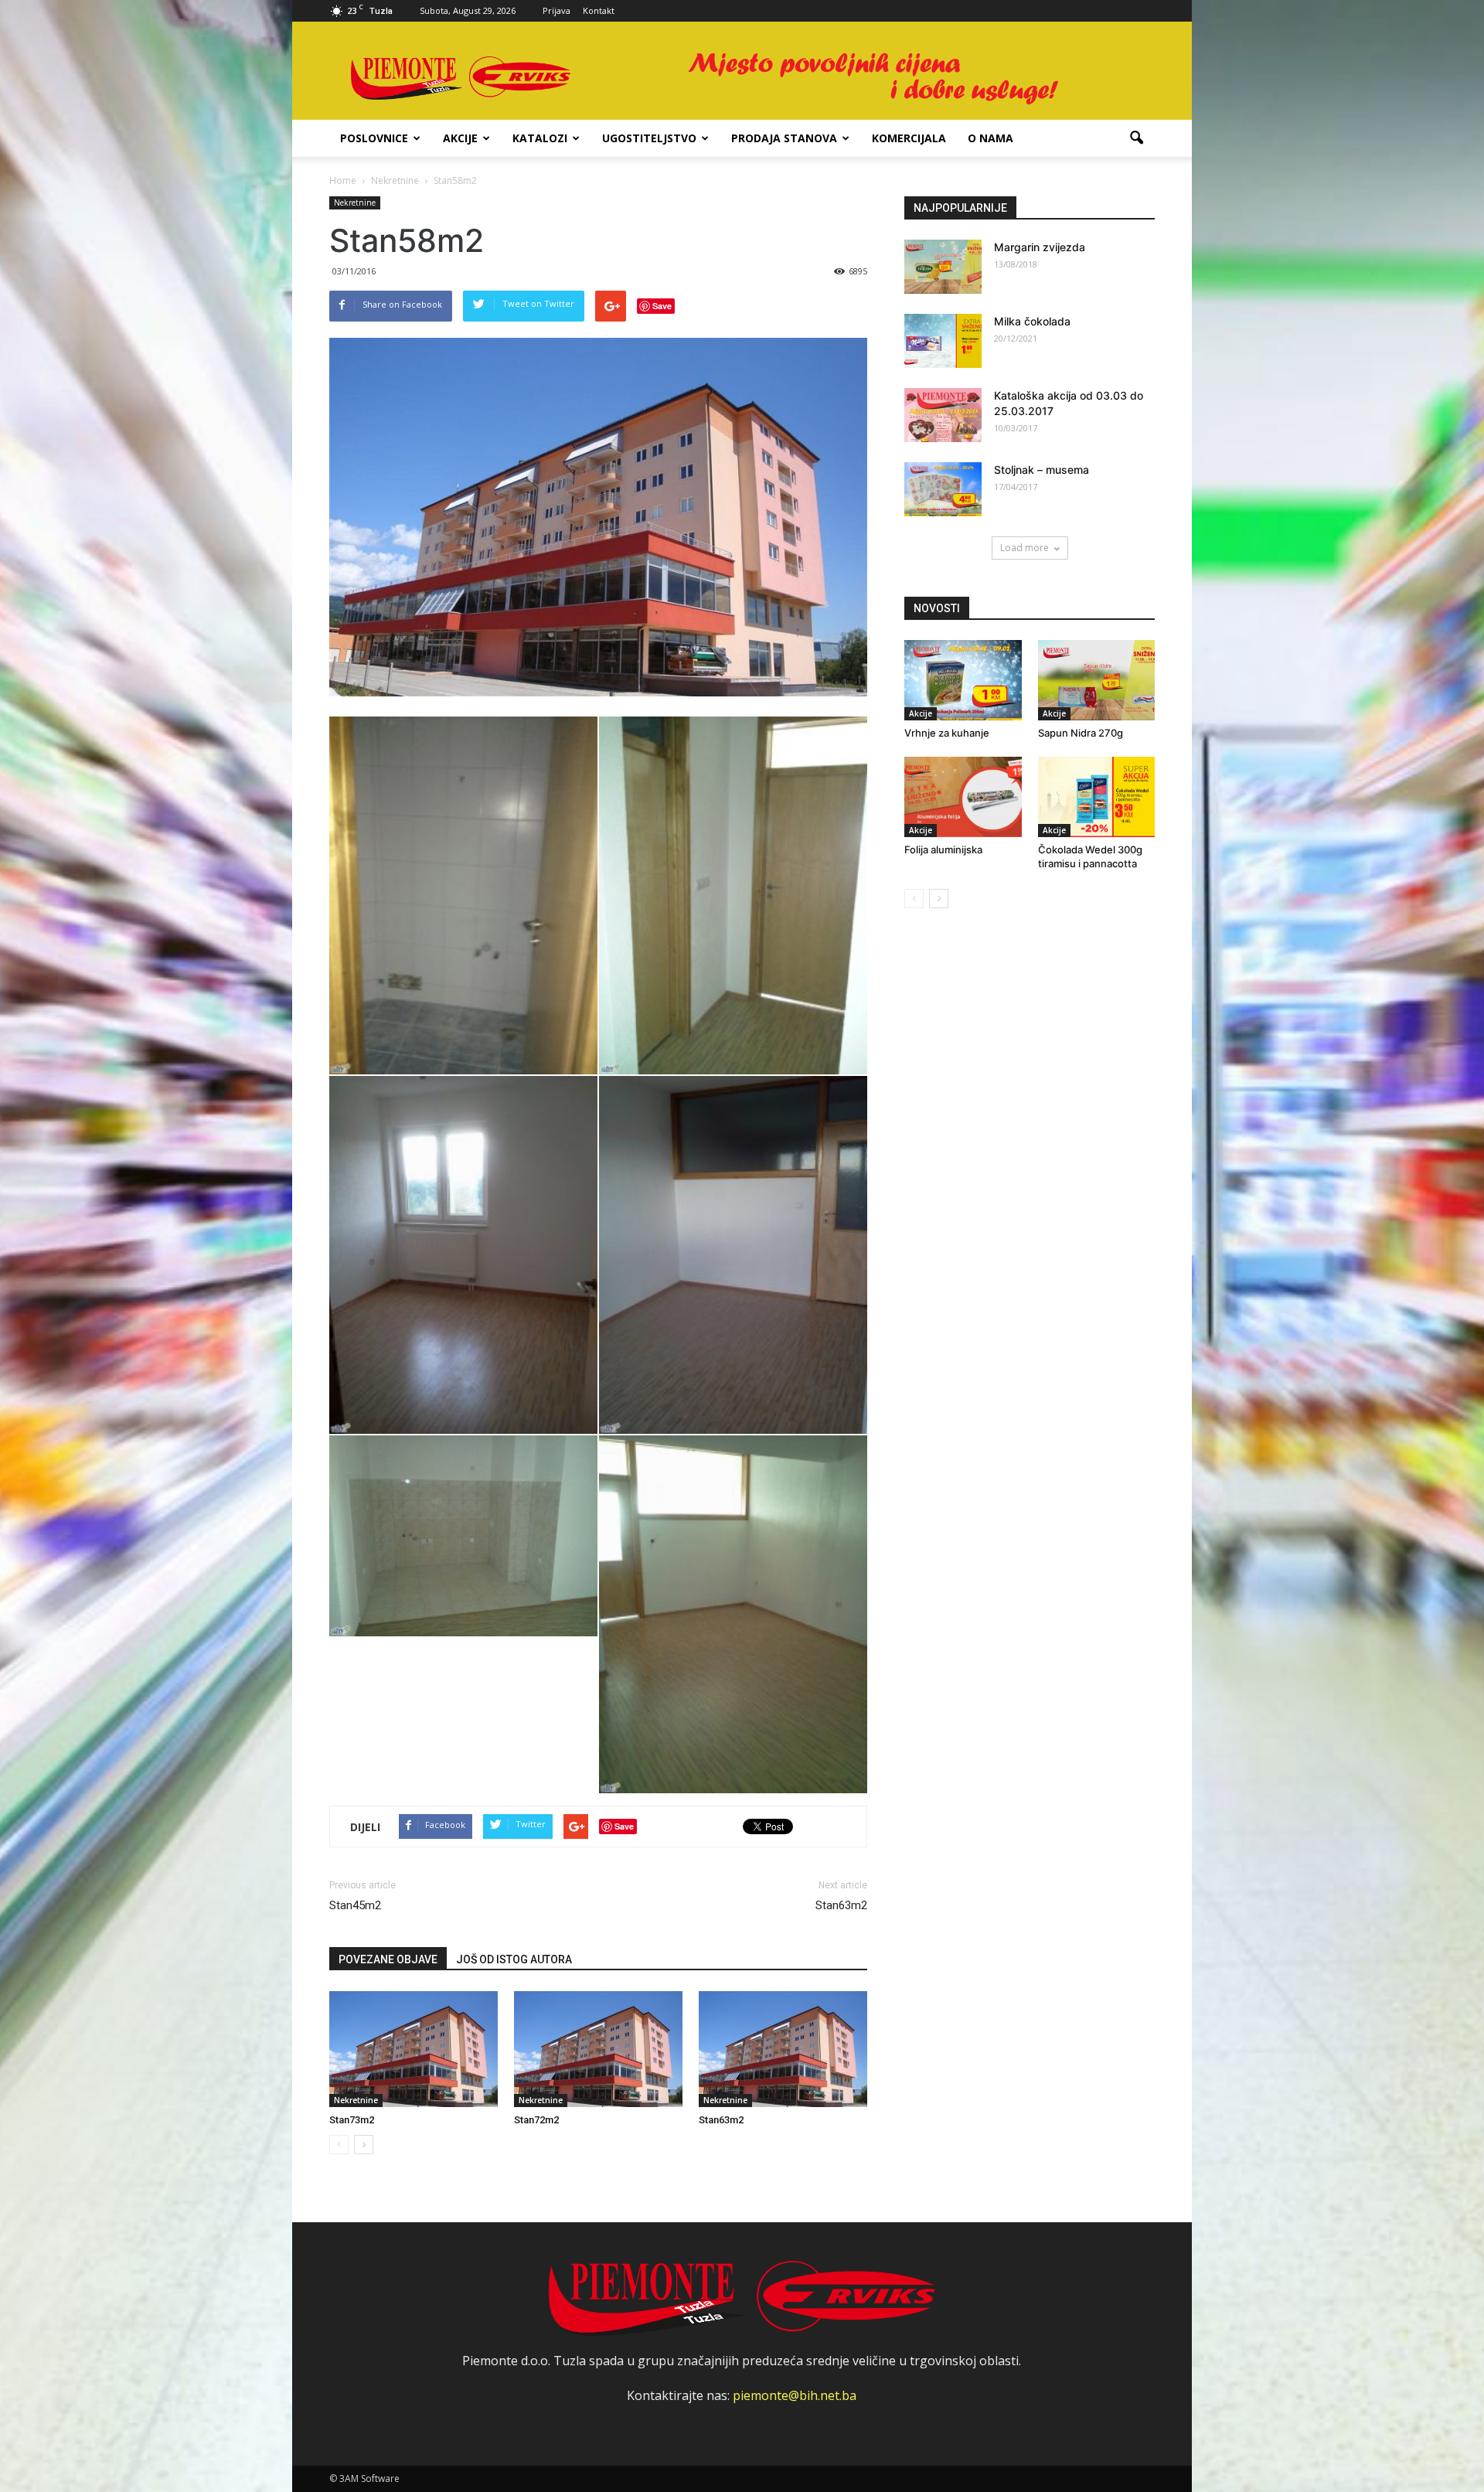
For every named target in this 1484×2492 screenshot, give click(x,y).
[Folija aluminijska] (963, 797)
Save (662, 306)
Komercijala (909, 138)
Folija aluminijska (943, 849)
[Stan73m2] (414, 2049)
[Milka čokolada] (943, 341)
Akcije (460, 138)
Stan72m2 (536, 2120)
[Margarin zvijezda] (943, 267)
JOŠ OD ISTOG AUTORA (514, 1959)
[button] (1136, 138)
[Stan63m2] (783, 2049)
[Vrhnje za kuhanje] (963, 680)
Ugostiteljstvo (649, 138)
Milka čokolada (1032, 321)
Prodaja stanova (784, 138)
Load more (1025, 548)
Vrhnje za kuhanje (947, 733)
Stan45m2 (355, 1905)
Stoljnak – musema (1042, 470)
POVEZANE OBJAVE (388, 1959)
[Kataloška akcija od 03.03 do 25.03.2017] (943, 415)
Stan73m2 (352, 2120)
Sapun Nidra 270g (1081, 733)
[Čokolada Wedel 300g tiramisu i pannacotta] (1097, 797)
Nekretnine (355, 203)
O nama (990, 138)
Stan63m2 (841, 1905)
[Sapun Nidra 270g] (1097, 680)
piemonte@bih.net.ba (795, 2395)
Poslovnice (374, 138)
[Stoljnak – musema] (943, 489)
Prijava (556, 10)
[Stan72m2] (598, 2049)
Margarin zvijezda (1040, 247)
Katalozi (540, 138)
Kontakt (599, 10)
